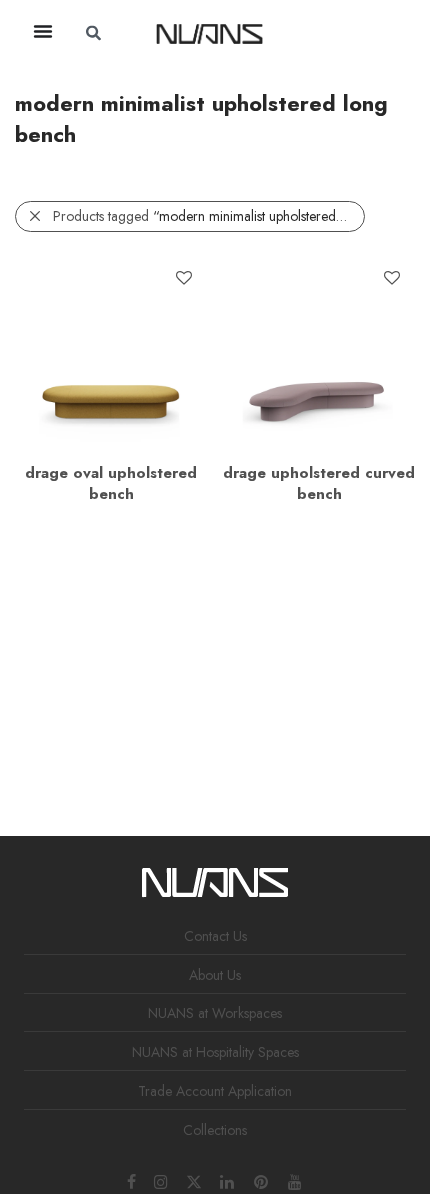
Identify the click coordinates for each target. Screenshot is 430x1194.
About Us (215, 975)
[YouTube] (296, 1180)
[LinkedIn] (228, 1180)
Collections (215, 1130)
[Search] (325, 33)
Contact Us (215, 936)
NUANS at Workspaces (215, 1013)
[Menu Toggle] (43, 31)
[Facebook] (131, 1180)
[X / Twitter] (194, 1180)
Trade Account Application (215, 1091)
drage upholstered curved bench (319, 483)
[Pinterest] (262, 1180)
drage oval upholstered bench (111, 483)
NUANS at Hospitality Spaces (215, 1052)
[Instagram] (161, 1180)
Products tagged (209, 216)
